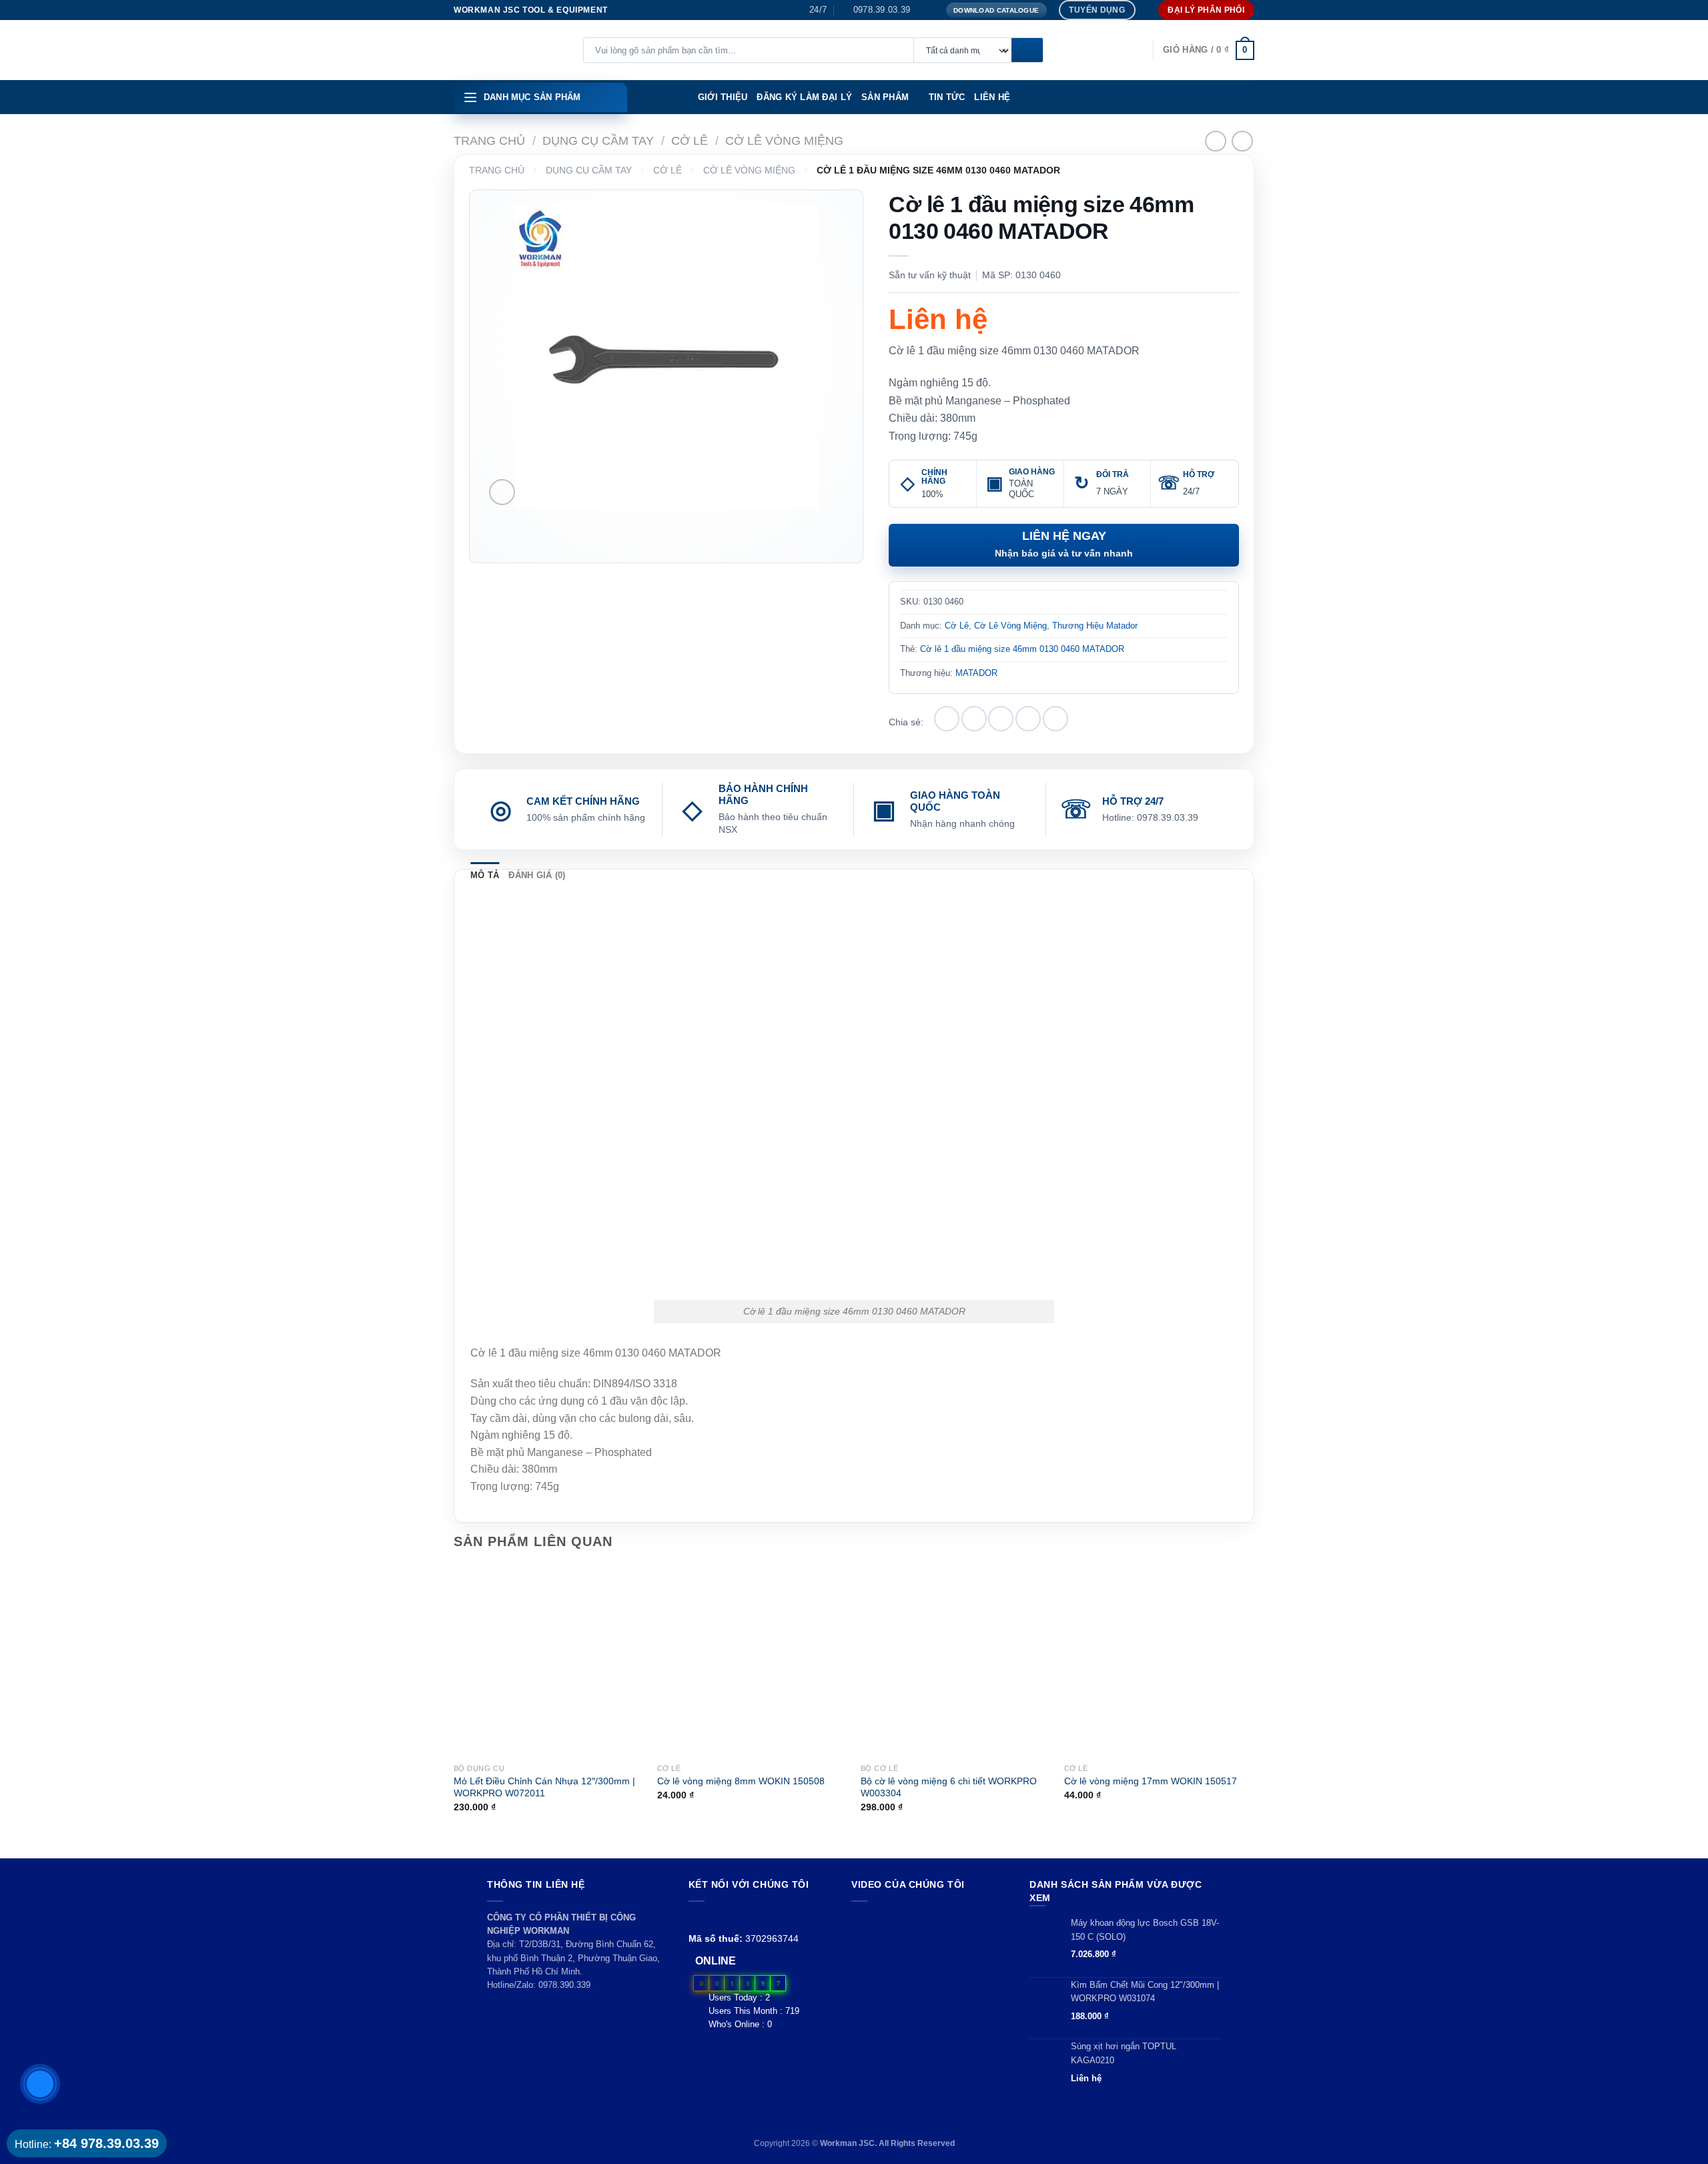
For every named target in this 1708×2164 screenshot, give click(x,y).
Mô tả (485, 875)
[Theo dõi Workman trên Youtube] (712, 1917)
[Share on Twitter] (974, 719)
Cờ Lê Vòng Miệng (784, 140)
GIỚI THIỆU (723, 97)
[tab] (485, 875)
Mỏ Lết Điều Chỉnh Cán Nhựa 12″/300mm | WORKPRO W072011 (544, 1787)
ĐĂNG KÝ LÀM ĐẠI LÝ (804, 97)
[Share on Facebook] (947, 719)
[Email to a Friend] (1001, 719)
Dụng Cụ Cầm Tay (598, 140)
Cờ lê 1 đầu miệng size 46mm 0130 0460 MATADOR (1022, 649)
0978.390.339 (564, 1985)
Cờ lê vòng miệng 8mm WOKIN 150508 (741, 1781)
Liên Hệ (992, 97)
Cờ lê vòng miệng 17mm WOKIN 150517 (1151, 1781)
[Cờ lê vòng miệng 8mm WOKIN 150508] (752, 1661)
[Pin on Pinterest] (1028, 719)
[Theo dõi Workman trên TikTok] (727, 1917)
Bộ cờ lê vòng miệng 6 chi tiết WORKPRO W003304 (949, 1787)
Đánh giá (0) (537, 875)
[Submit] (1027, 51)
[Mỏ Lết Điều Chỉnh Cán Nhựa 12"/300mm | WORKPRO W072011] (549, 1661)
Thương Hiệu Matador (1095, 626)
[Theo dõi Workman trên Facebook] (696, 1917)
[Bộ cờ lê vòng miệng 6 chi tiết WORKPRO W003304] (956, 1661)
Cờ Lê (690, 140)
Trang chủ (489, 140)
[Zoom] (502, 492)
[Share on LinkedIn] (1055, 719)
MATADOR (976, 673)
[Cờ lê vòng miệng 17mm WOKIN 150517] (1159, 1661)
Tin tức (947, 97)
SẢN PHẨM (885, 97)
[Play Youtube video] (928, 1955)
